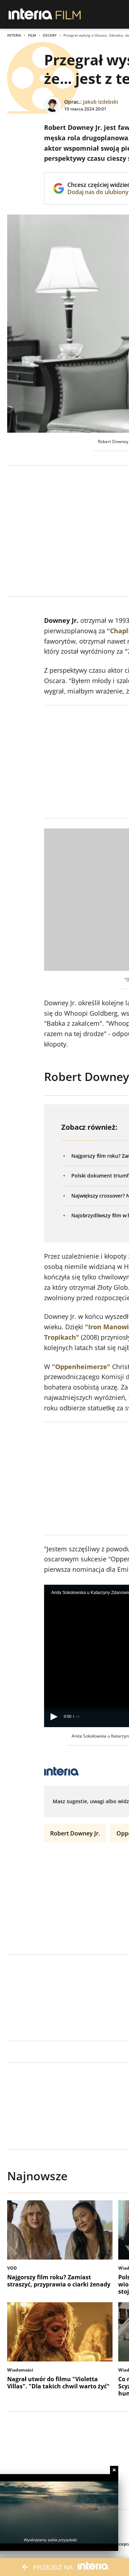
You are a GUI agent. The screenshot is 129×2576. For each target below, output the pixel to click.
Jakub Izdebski (101, 102)
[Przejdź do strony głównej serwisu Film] (68, 14)
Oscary (50, 35)
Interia (14, 35)
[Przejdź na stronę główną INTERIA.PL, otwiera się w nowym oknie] (31, 14)
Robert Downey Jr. (75, 1833)
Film (32, 35)
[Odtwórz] (54, 1717)
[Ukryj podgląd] (114, 2470)
